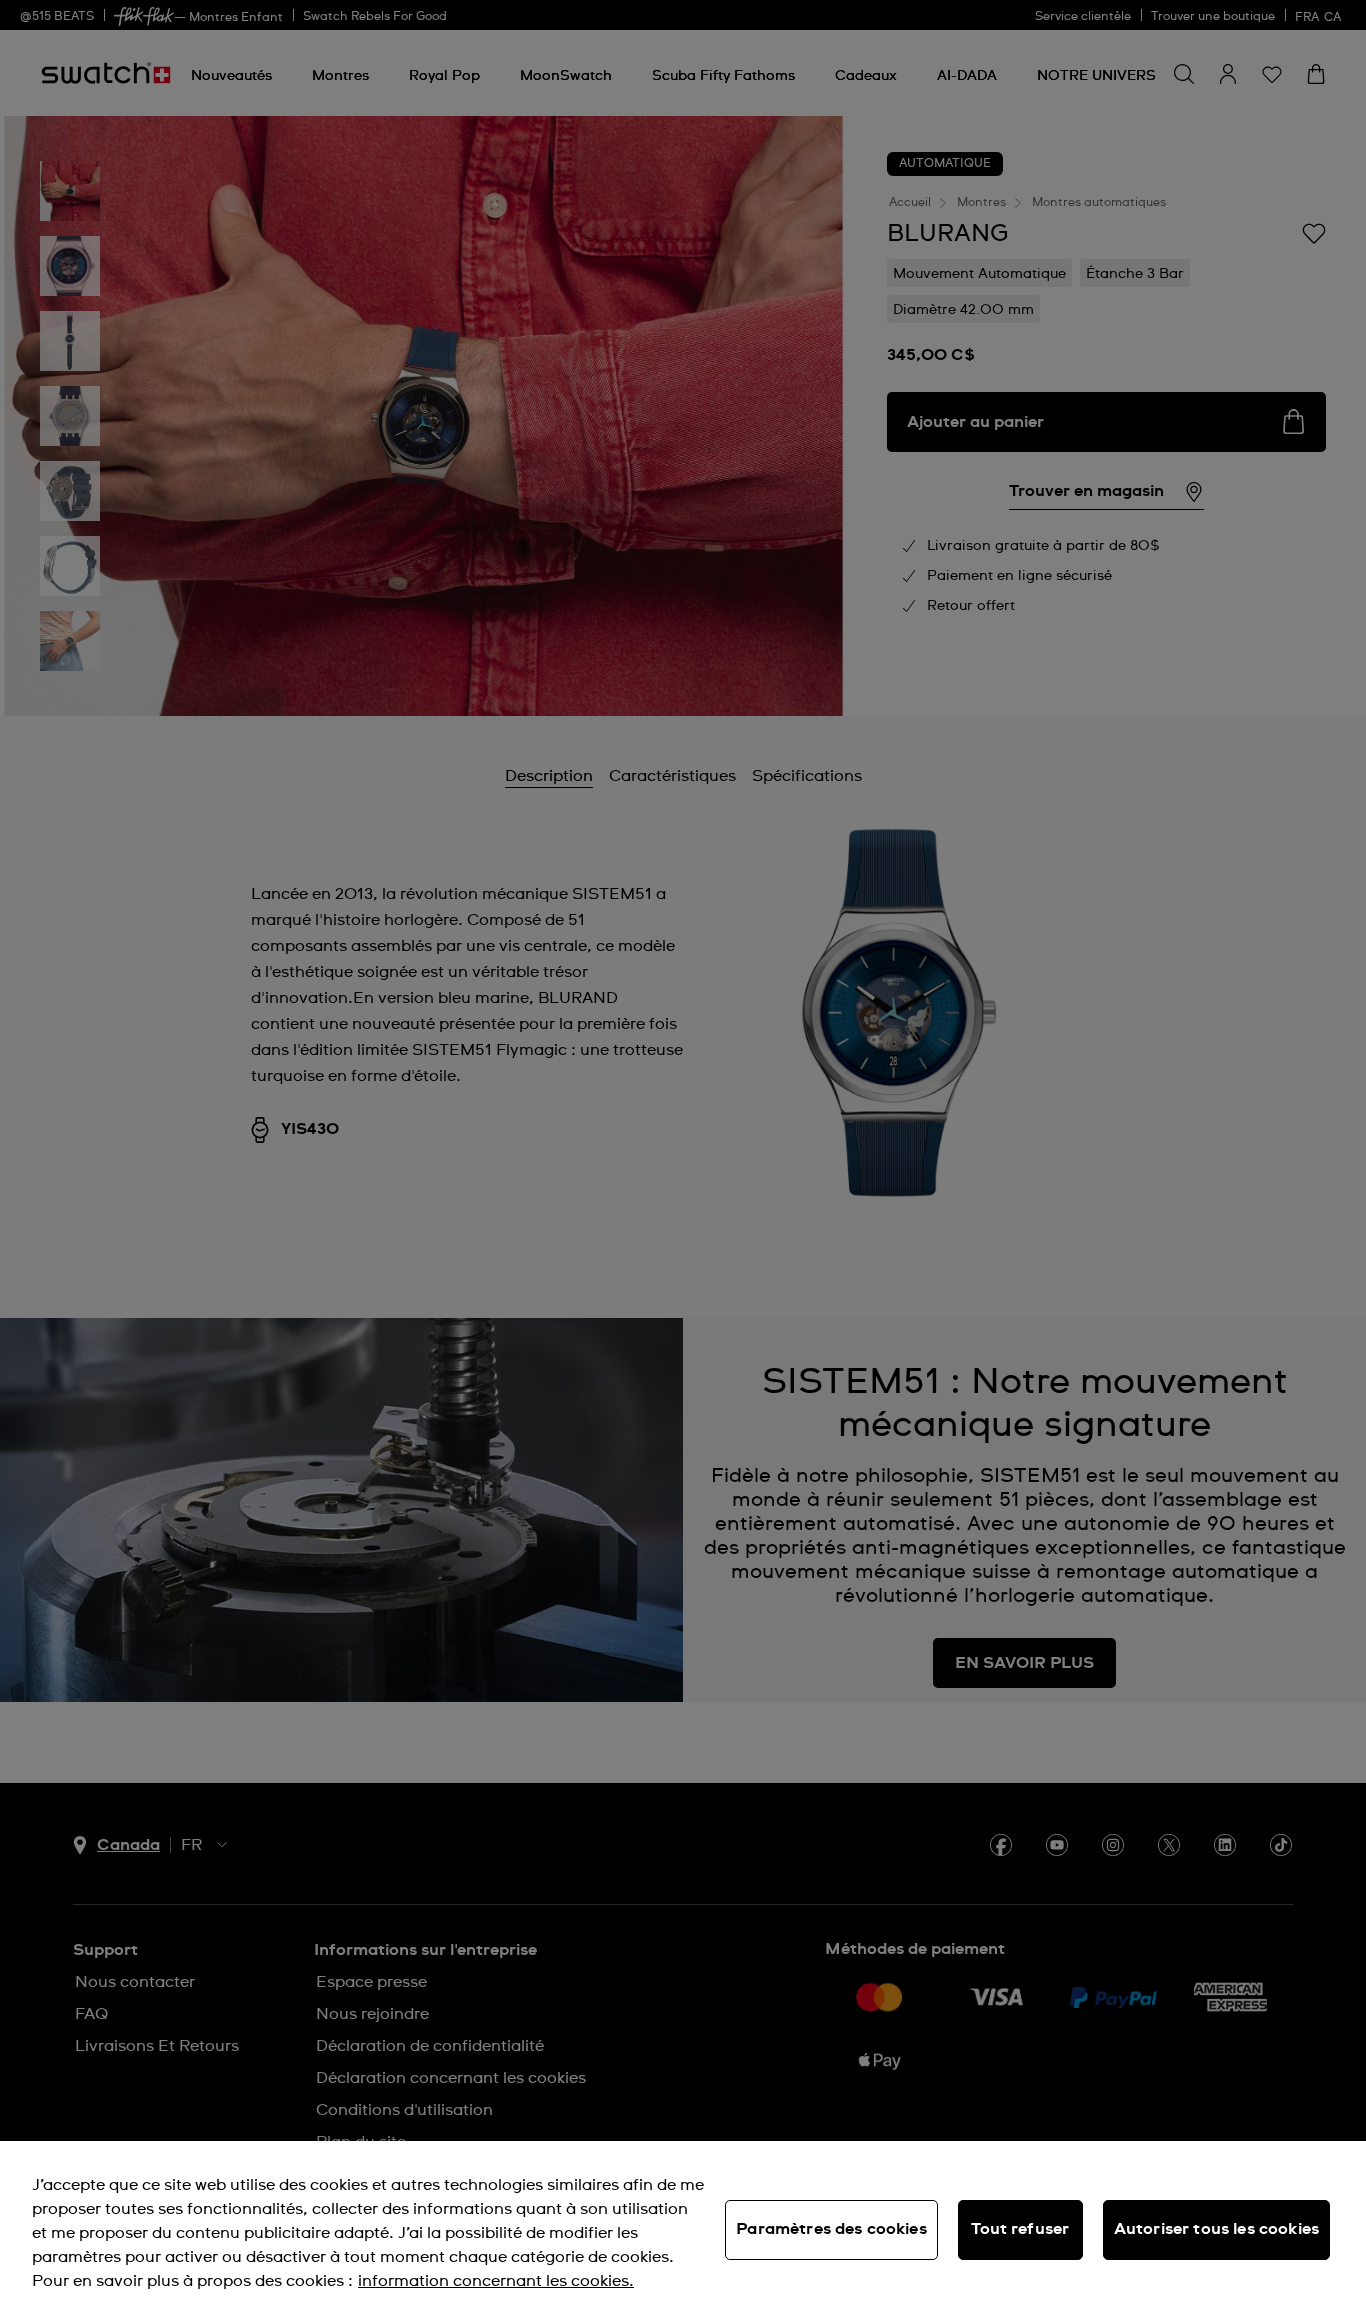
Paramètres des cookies (831, 2229)
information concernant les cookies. (496, 2281)
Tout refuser (1020, 2229)
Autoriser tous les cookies (1216, 2229)
